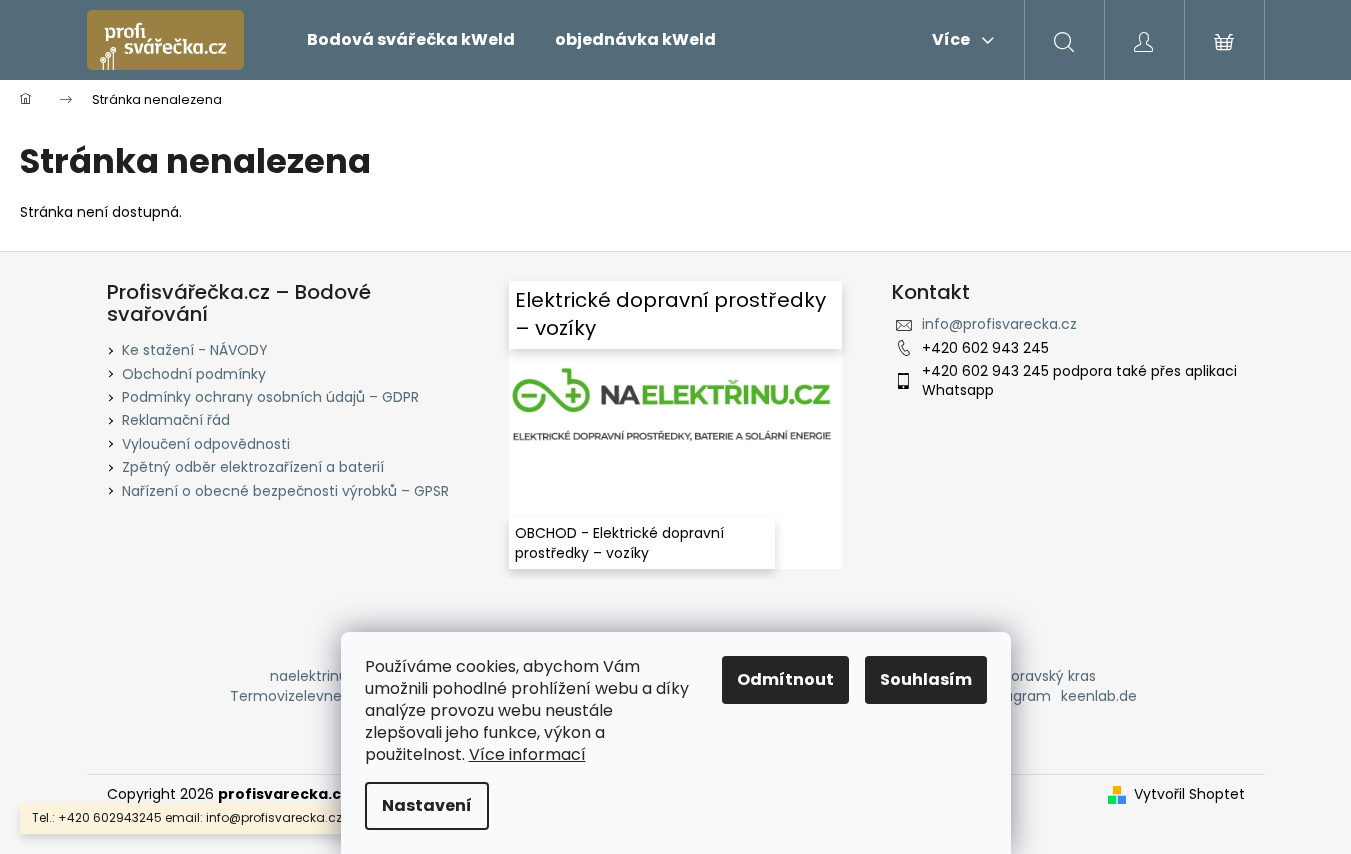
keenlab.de (1099, 696)
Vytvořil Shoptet (1189, 794)
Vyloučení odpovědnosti (206, 444)
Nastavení (427, 805)
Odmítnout (785, 679)
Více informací (527, 754)
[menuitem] (411, 40)
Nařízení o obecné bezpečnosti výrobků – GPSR (285, 491)
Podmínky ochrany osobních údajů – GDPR (270, 397)
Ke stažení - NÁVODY (195, 350)
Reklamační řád (176, 420)
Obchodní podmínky (194, 374)
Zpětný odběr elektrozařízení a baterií (253, 467)
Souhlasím (926, 679)
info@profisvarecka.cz (999, 324)
